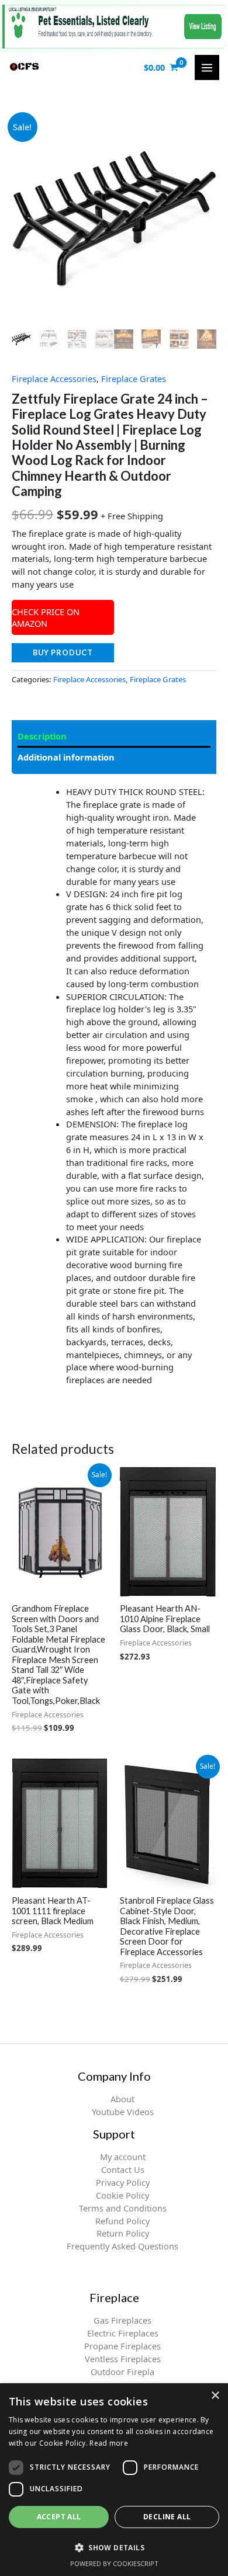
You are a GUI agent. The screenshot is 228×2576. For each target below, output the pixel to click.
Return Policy (123, 2233)
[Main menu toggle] (207, 67)
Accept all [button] (59, 2517)
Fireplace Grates (134, 379)
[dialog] (114, 2480)
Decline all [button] (167, 2517)
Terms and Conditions (123, 2208)
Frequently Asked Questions (122, 2246)
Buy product (63, 652)
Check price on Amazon (46, 617)
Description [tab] (42, 736)
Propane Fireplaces (122, 2346)
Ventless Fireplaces (123, 2359)
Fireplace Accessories (54, 379)
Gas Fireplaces (122, 2320)
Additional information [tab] (66, 757)
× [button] (215, 2396)
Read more (109, 2443)
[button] (114, 2547)
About (122, 2099)
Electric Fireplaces (123, 2333)
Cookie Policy (122, 2195)
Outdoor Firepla (122, 2372)
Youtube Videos (123, 2112)
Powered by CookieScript (114, 2563)
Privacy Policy (123, 2182)
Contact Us (123, 2169)
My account (123, 2157)
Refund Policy (122, 2221)
